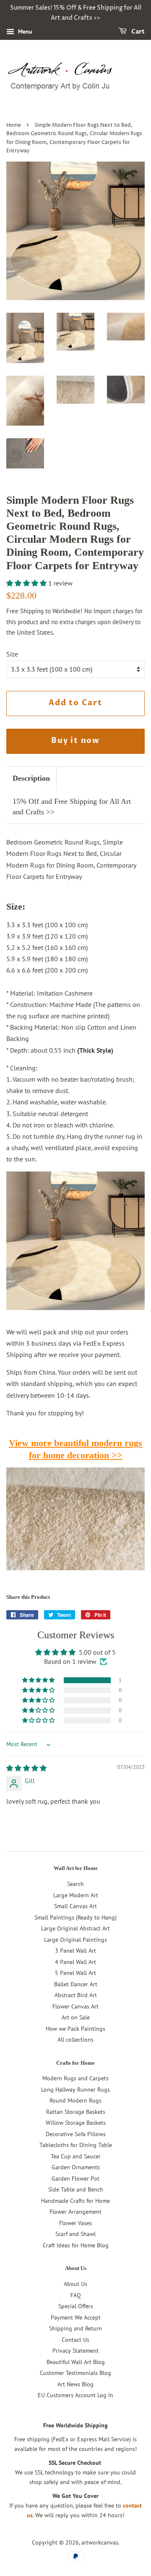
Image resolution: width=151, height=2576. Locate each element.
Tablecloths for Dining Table (76, 2145)
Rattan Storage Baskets (76, 2112)
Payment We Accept (76, 2317)
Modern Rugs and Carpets (75, 2078)
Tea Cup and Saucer (76, 2156)
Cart (137, 32)
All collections (75, 2040)
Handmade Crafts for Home (75, 2201)
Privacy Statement (75, 2351)
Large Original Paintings (75, 1940)
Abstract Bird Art (76, 1995)
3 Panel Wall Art (75, 1951)
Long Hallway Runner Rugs (75, 2090)
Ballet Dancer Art (76, 1984)
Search (75, 1884)
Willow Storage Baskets (76, 2123)
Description (31, 778)
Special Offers (76, 2306)
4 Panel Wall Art (75, 1962)
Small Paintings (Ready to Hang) (75, 1917)
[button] (27, 583)
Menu (24, 31)
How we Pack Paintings (75, 2029)
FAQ (76, 2295)
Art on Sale (76, 2017)
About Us (75, 2284)
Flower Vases (75, 2223)
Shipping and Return (75, 2328)
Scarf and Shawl (75, 2234)
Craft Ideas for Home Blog (76, 2245)
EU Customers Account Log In (75, 2395)
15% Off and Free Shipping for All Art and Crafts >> (72, 807)
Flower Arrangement (75, 2212)
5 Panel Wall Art (75, 1973)
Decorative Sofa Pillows (76, 2134)
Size (12, 654)
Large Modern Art (76, 1895)
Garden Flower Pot (75, 2178)
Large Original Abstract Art (75, 1928)
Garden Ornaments (76, 2167)
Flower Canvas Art (75, 2006)
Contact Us (75, 2340)
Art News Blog (75, 2384)
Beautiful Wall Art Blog (76, 2362)
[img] (26, 1768)
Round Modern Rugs (75, 2100)
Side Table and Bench (76, 2189)
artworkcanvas (100, 2542)
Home (14, 125)
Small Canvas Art (75, 1906)
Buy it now (75, 741)
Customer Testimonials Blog (75, 2373)
